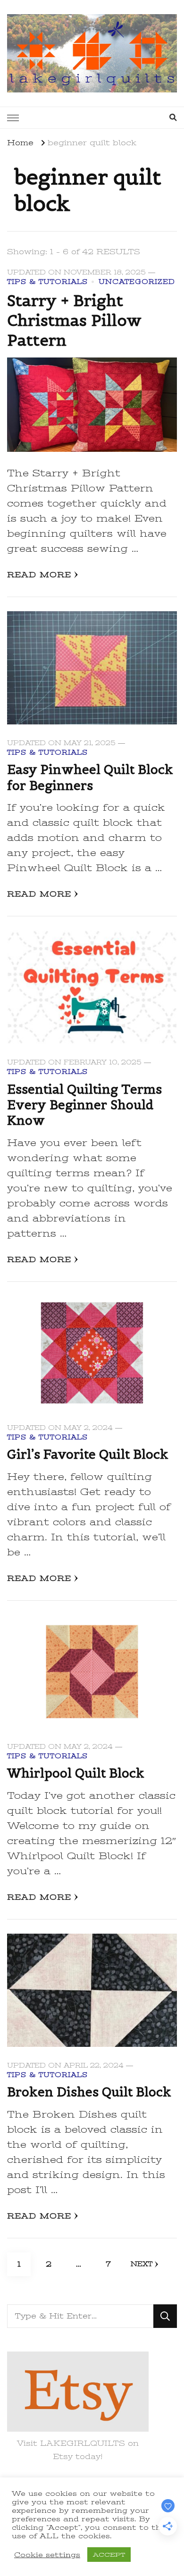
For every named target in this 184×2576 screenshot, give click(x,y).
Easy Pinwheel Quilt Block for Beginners (90, 777)
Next (142, 2264)
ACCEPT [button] (109, 2555)
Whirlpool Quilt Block (76, 1773)
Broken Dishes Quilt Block (89, 2092)
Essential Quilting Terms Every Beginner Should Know (84, 1105)
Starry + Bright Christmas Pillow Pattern (74, 320)
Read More (39, 575)
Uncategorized (137, 282)
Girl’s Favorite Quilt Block (88, 1454)
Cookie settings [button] (47, 2555)
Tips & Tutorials (47, 282)
